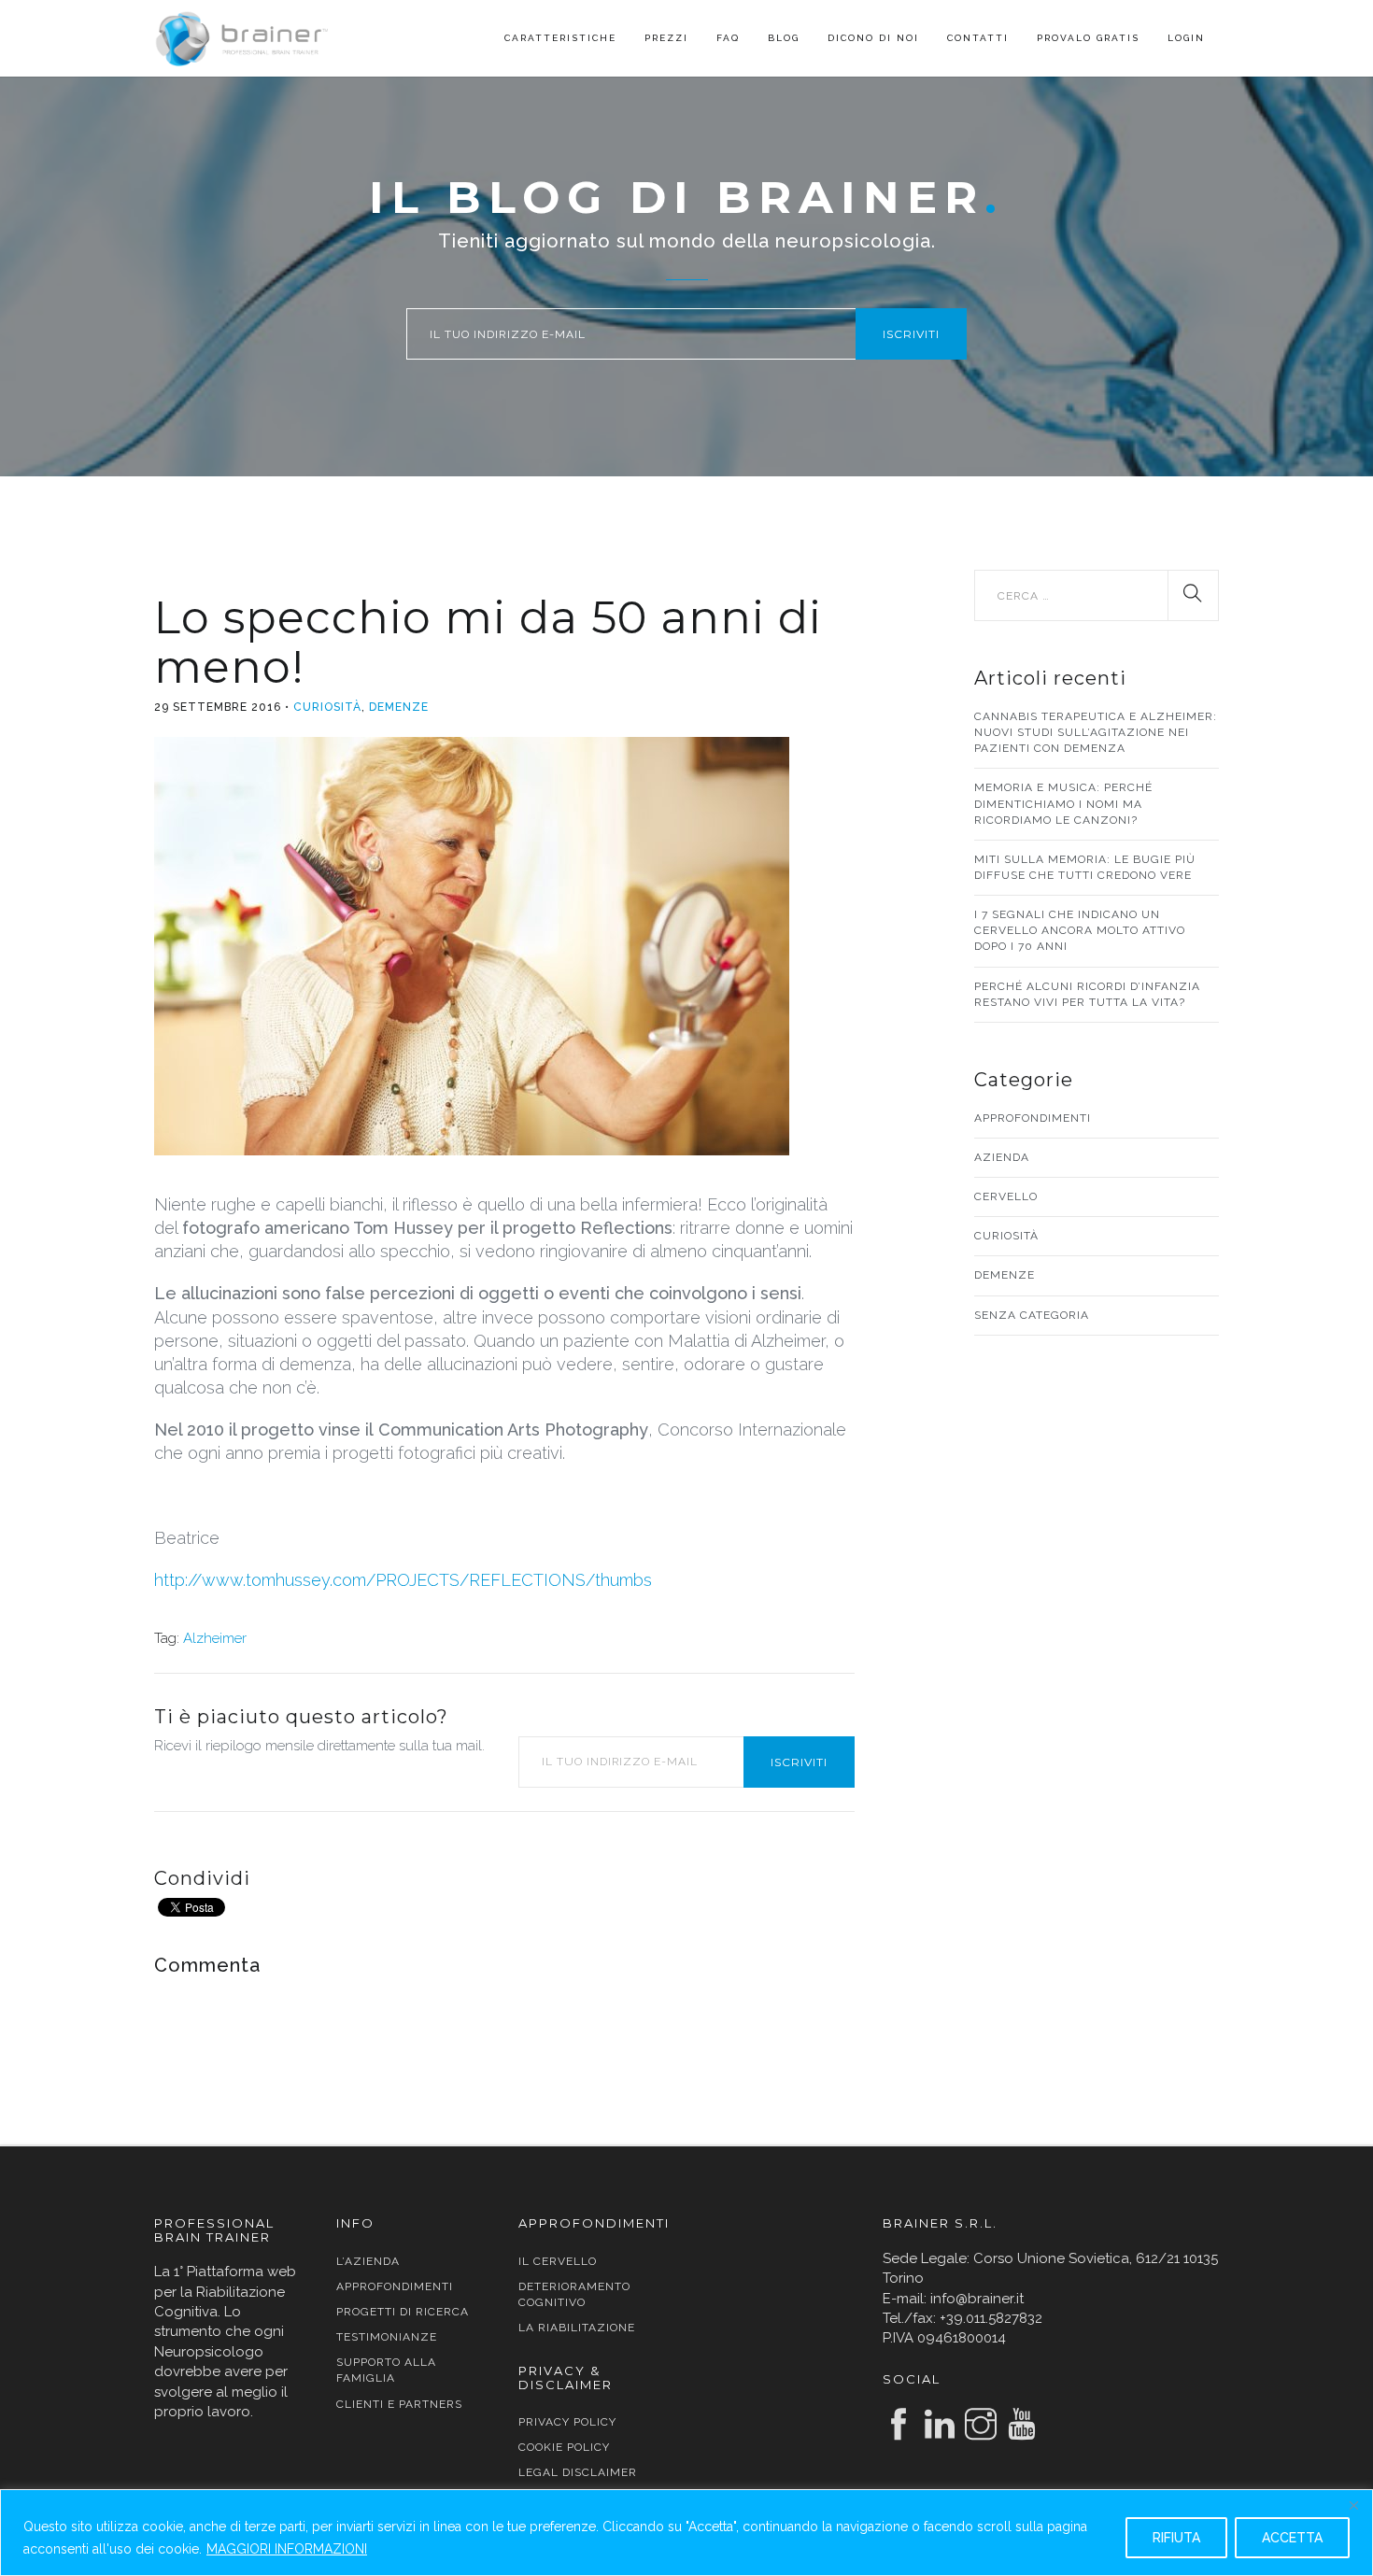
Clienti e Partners (399, 2404)
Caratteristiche (560, 38)
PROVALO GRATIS (1088, 38)
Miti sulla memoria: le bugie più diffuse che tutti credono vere (1085, 867)
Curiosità (327, 707)
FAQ (728, 38)
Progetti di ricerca (403, 2312)
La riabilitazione (577, 2328)
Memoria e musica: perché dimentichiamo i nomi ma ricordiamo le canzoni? (1063, 803)
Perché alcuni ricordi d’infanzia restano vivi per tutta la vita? (1087, 994)
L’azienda (368, 2261)
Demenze (399, 707)
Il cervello (558, 2261)
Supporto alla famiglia (386, 2370)
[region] (686, 2533)
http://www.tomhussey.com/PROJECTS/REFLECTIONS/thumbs (403, 1580)
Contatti (978, 38)
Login (1186, 38)
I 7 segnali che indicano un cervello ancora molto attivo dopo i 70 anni (1080, 930)
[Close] (1353, 2505)
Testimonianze (387, 2337)
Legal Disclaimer (578, 2472)
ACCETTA (1292, 2538)
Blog (784, 38)
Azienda (1002, 1157)
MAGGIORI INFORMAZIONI (287, 2549)
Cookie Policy (564, 2447)
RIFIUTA (1176, 2538)
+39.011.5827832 (991, 2318)
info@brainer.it (977, 2299)
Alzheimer (215, 1638)
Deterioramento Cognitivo (574, 2294)
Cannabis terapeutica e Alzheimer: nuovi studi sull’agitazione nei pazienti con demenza (1096, 732)
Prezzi (666, 38)
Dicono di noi (873, 38)
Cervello (1006, 1196)
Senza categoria (1032, 1315)
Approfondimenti (1033, 1118)
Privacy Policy (567, 2422)
